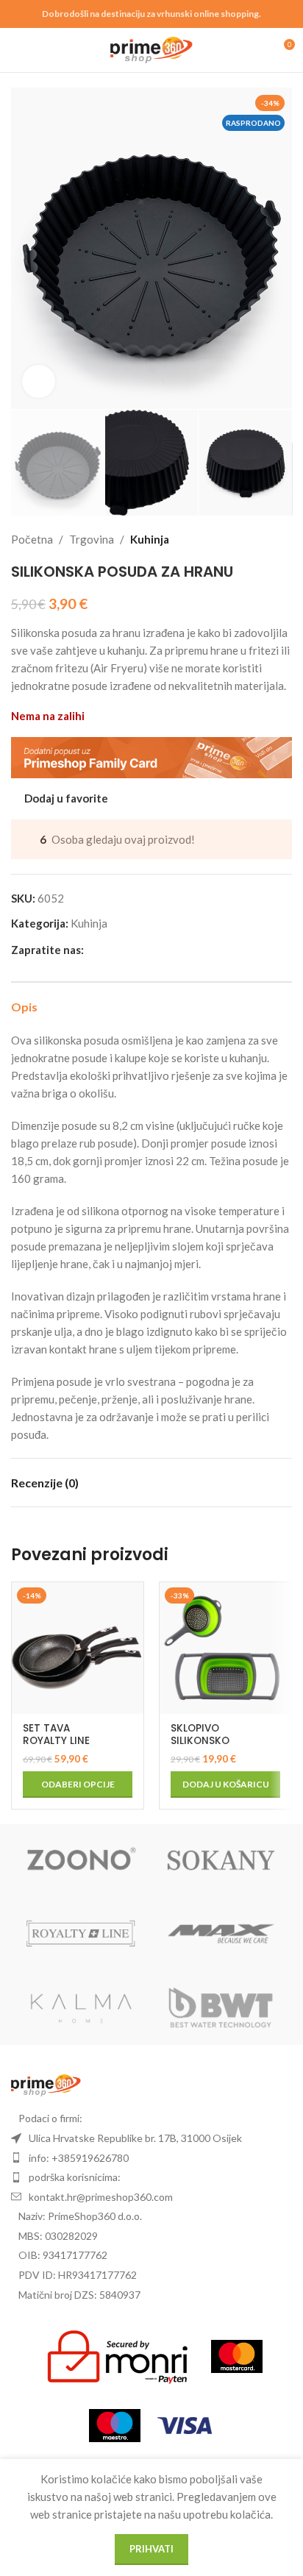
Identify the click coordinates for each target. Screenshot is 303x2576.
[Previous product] (248, 539)
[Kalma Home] (81, 2008)
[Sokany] (222, 1861)
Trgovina (92, 539)
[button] (26, 248)
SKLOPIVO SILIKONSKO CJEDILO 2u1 (202, 1740)
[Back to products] (265, 539)
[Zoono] (81, 1861)
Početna (32, 539)
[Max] (222, 1935)
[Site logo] (152, 49)
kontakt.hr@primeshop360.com (101, 2197)
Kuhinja (150, 539)
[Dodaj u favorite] (131, 1595)
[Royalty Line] (81, 1935)
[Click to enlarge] (39, 381)
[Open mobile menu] (17, 50)
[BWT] (222, 2008)
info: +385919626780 (79, 2158)
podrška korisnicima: (75, 2177)
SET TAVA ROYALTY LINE (56, 1734)
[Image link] (46, 2084)
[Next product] (283, 539)
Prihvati (151, 2549)
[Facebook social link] (93, 949)
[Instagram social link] (110, 949)
